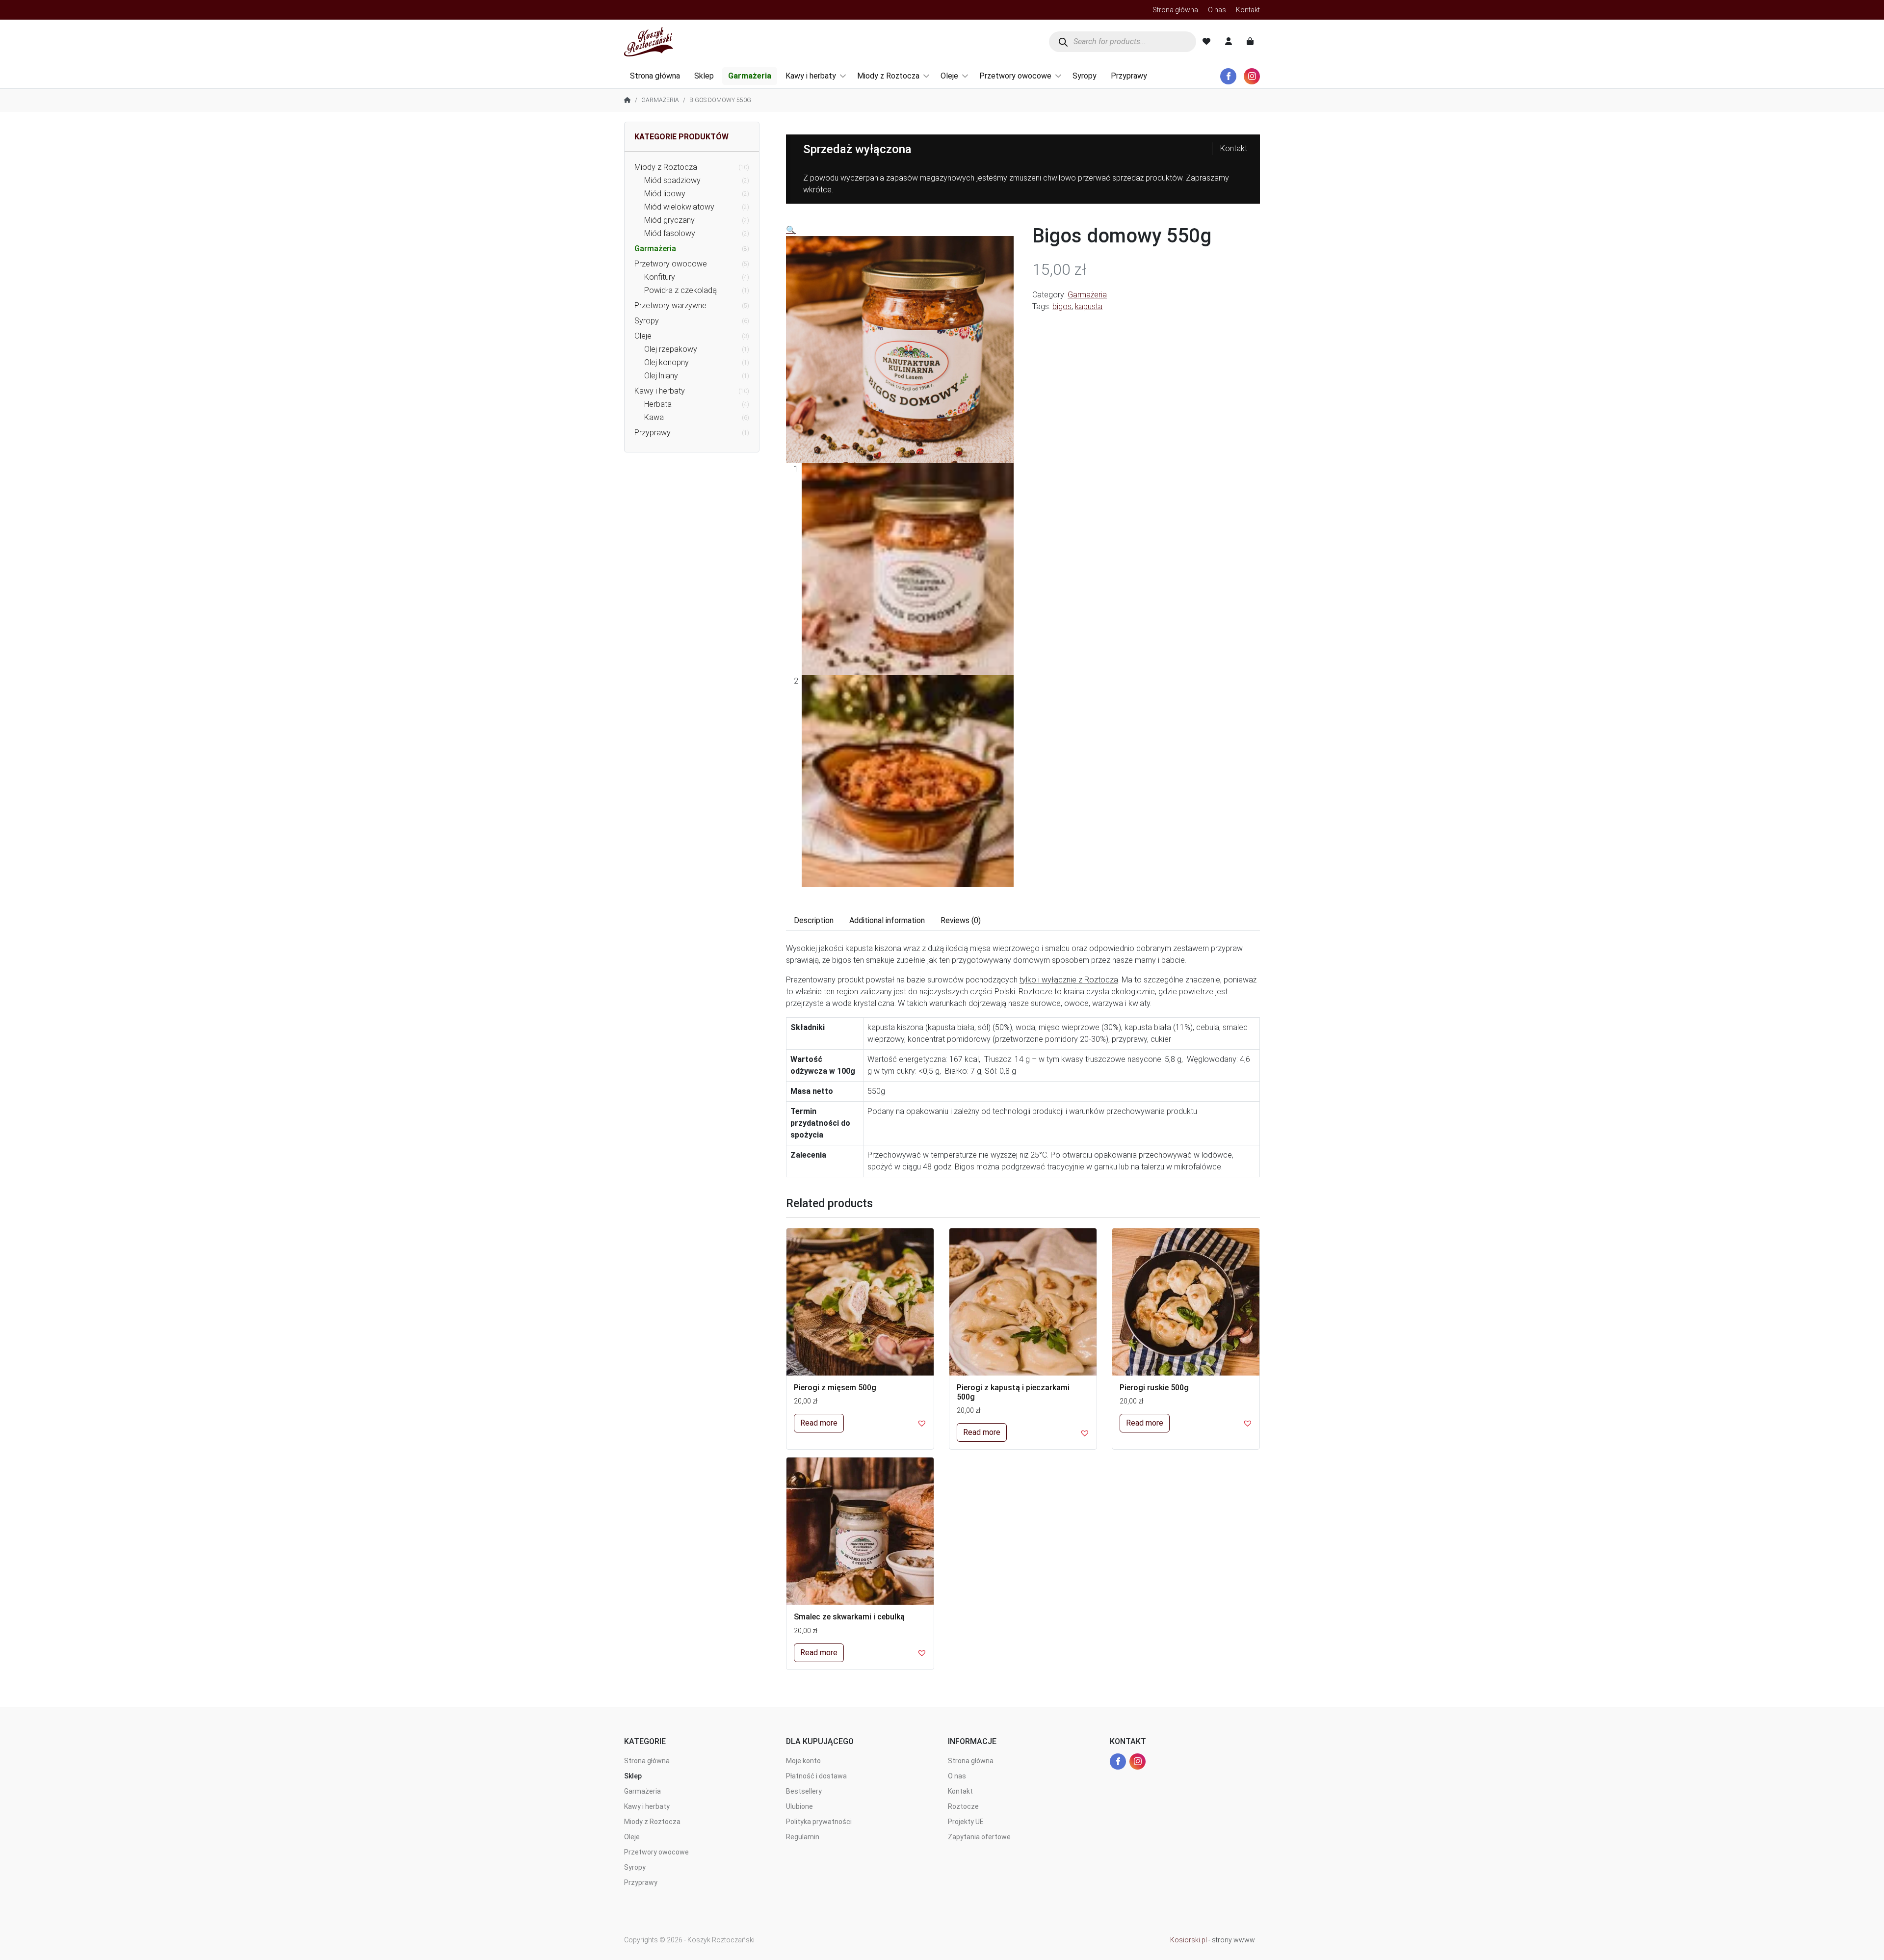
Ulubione (799, 1806)
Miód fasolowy (670, 233)
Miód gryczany (669, 220)
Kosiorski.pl (1189, 1940)
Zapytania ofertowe (979, 1837)
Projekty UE (966, 1822)
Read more (819, 1423)
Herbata (658, 404)
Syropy (1085, 76)
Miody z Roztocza (888, 76)
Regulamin (803, 1837)
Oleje (949, 76)
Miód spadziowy (672, 180)
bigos (1062, 306)
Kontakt (1248, 10)
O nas (1217, 10)
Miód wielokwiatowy (679, 207)
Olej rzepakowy (671, 349)
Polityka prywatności (819, 1822)
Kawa (654, 417)
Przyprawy (1129, 76)
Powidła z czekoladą (680, 290)
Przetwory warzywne (670, 305)
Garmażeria (750, 76)
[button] (922, 1423)
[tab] (814, 921)
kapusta (1089, 306)
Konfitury (660, 277)
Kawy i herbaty (811, 76)
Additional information (887, 920)
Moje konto (803, 1761)
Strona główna (1175, 10)
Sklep (704, 76)
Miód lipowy (665, 194)
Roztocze (963, 1806)
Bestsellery (804, 1791)
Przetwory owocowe (1015, 76)
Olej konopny (667, 362)
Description (814, 920)
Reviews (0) (961, 920)
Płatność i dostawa (816, 1776)
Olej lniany (661, 376)
